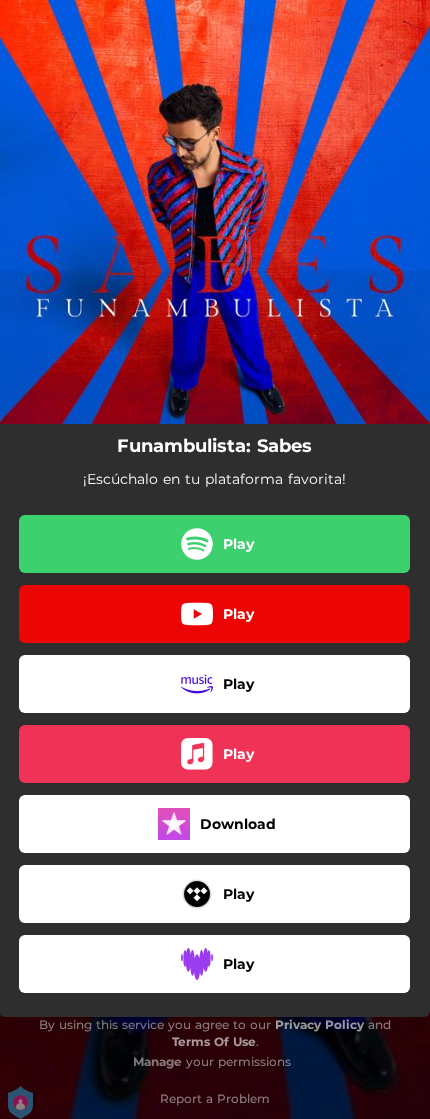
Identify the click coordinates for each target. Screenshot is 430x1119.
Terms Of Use (214, 1041)
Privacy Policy (319, 1024)
